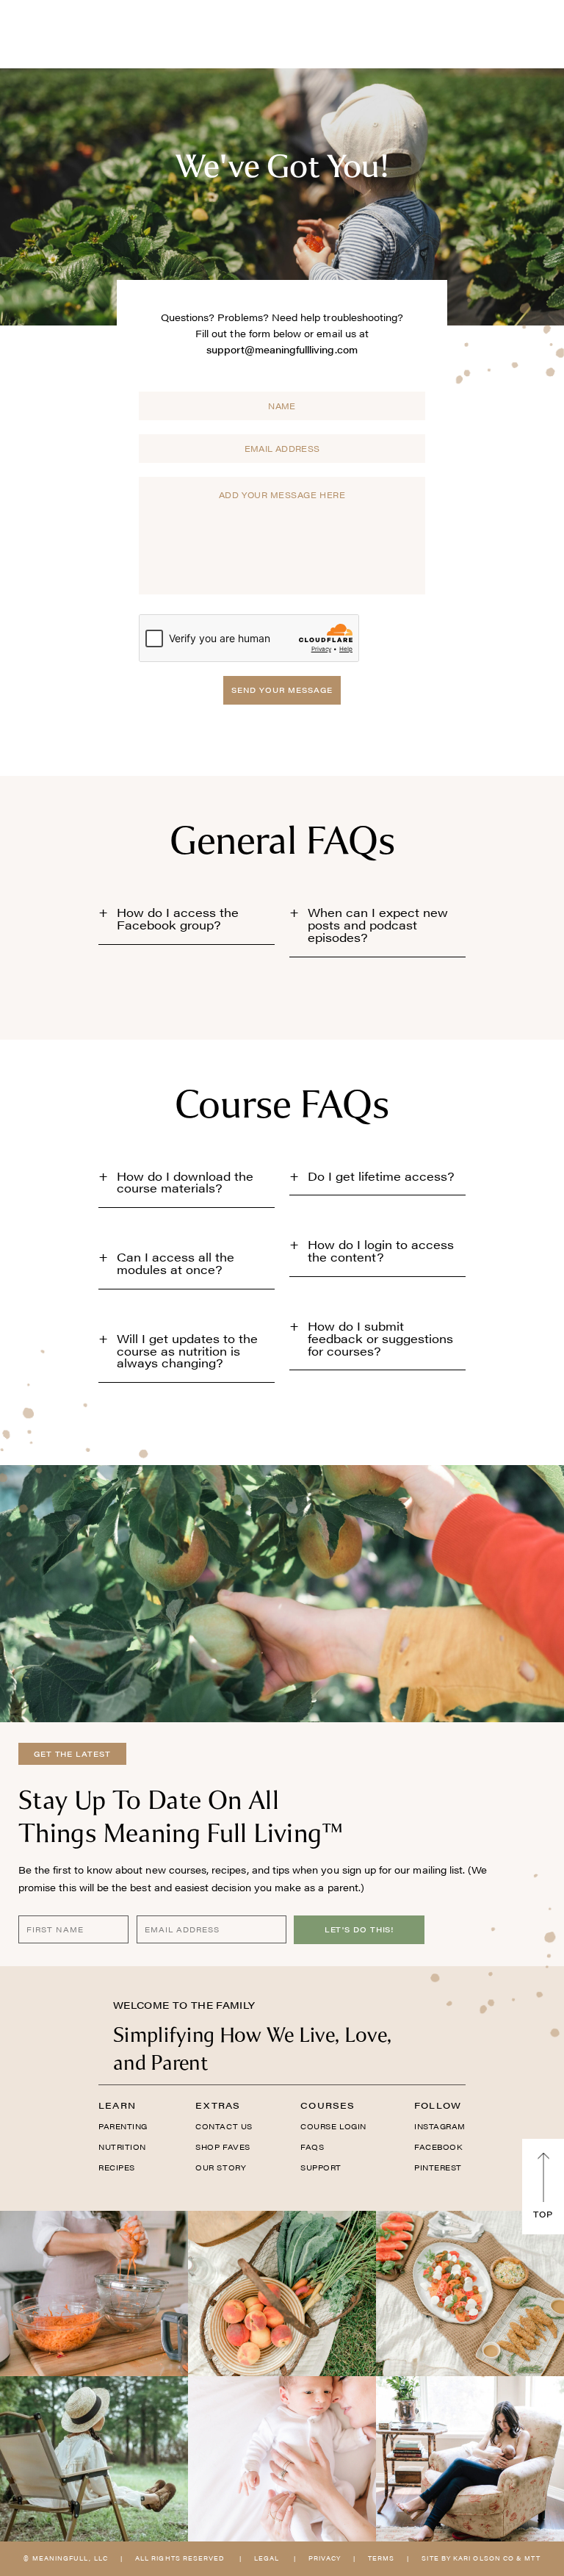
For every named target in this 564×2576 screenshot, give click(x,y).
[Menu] (56, 33)
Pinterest (438, 2167)
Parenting (123, 2126)
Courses (328, 2105)
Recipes (117, 2167)
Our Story (221, 2167)
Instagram (440, 2126)
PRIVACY (325, 2558)
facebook (438, 2147)
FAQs (312, 2147)
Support (321, 2167)
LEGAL (267, 2558)
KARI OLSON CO (484, 2558)
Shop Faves (223, 2147)
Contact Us (224, 2126)
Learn (117, 2105)
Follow (438, 2105)
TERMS (381, 2558)
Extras (218, 2105)
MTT (532, 2558)
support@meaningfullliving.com (282, 349)
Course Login (333, 2126)
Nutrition (122, 2147)
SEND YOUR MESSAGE (282, 690)
